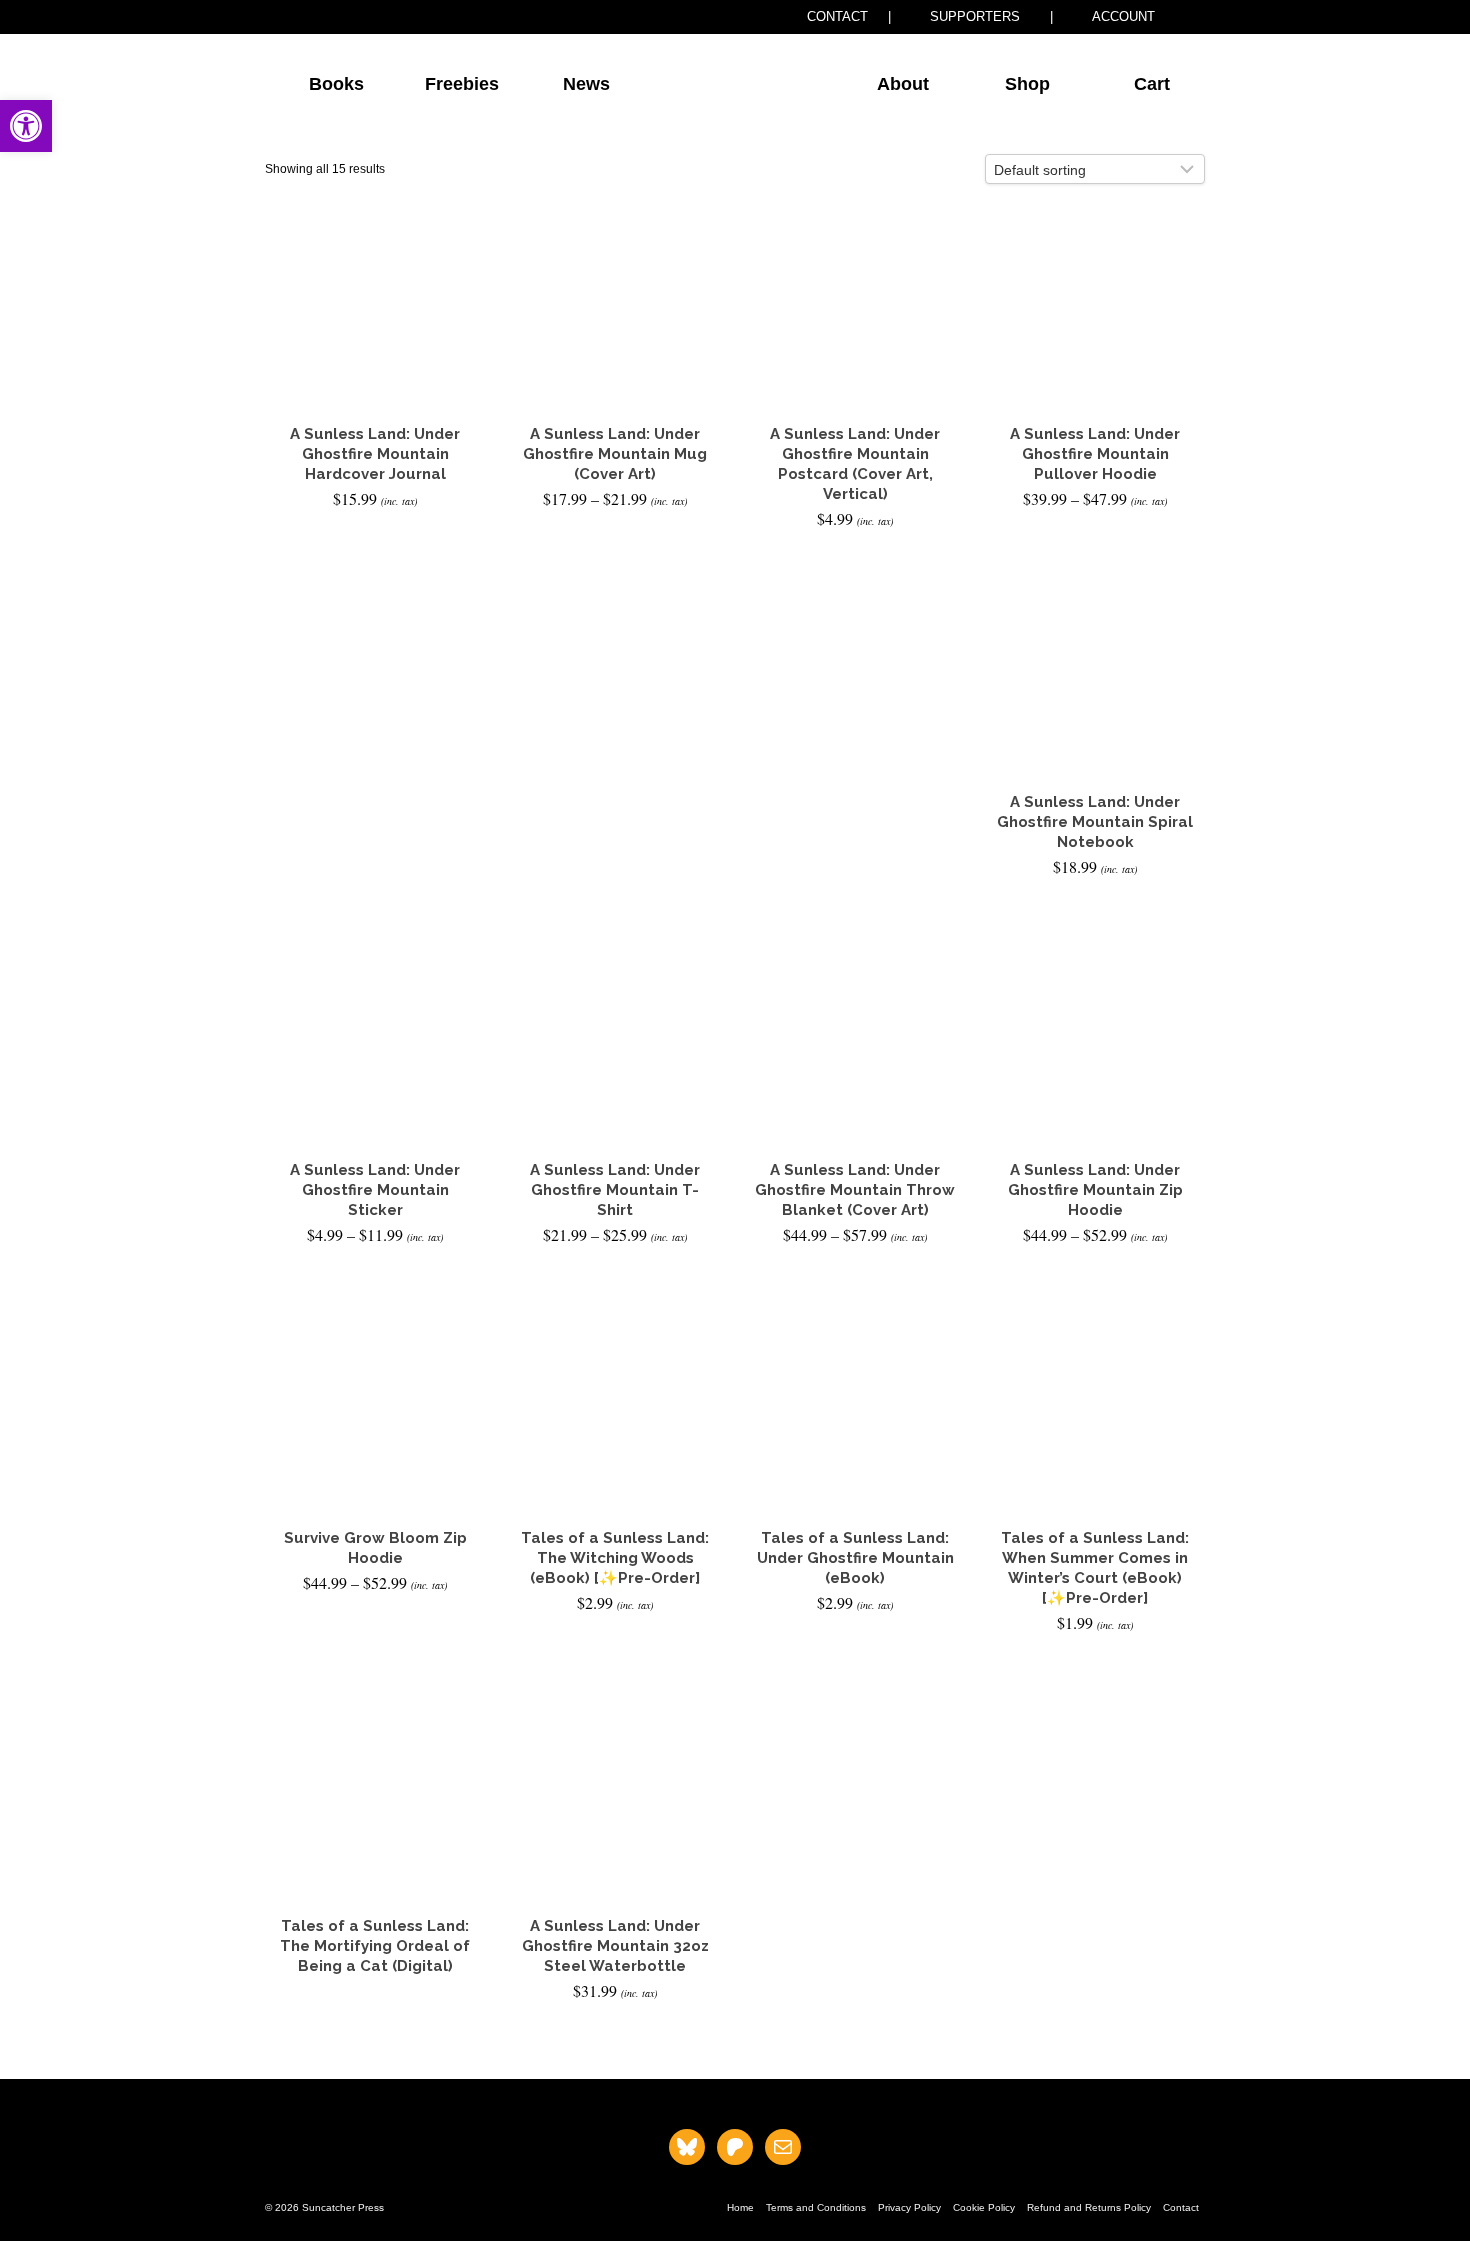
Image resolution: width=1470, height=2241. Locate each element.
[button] (26, 126)
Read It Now (855, 1639)
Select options (615, 535)
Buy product (375, 2027)
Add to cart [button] (375, 535)
